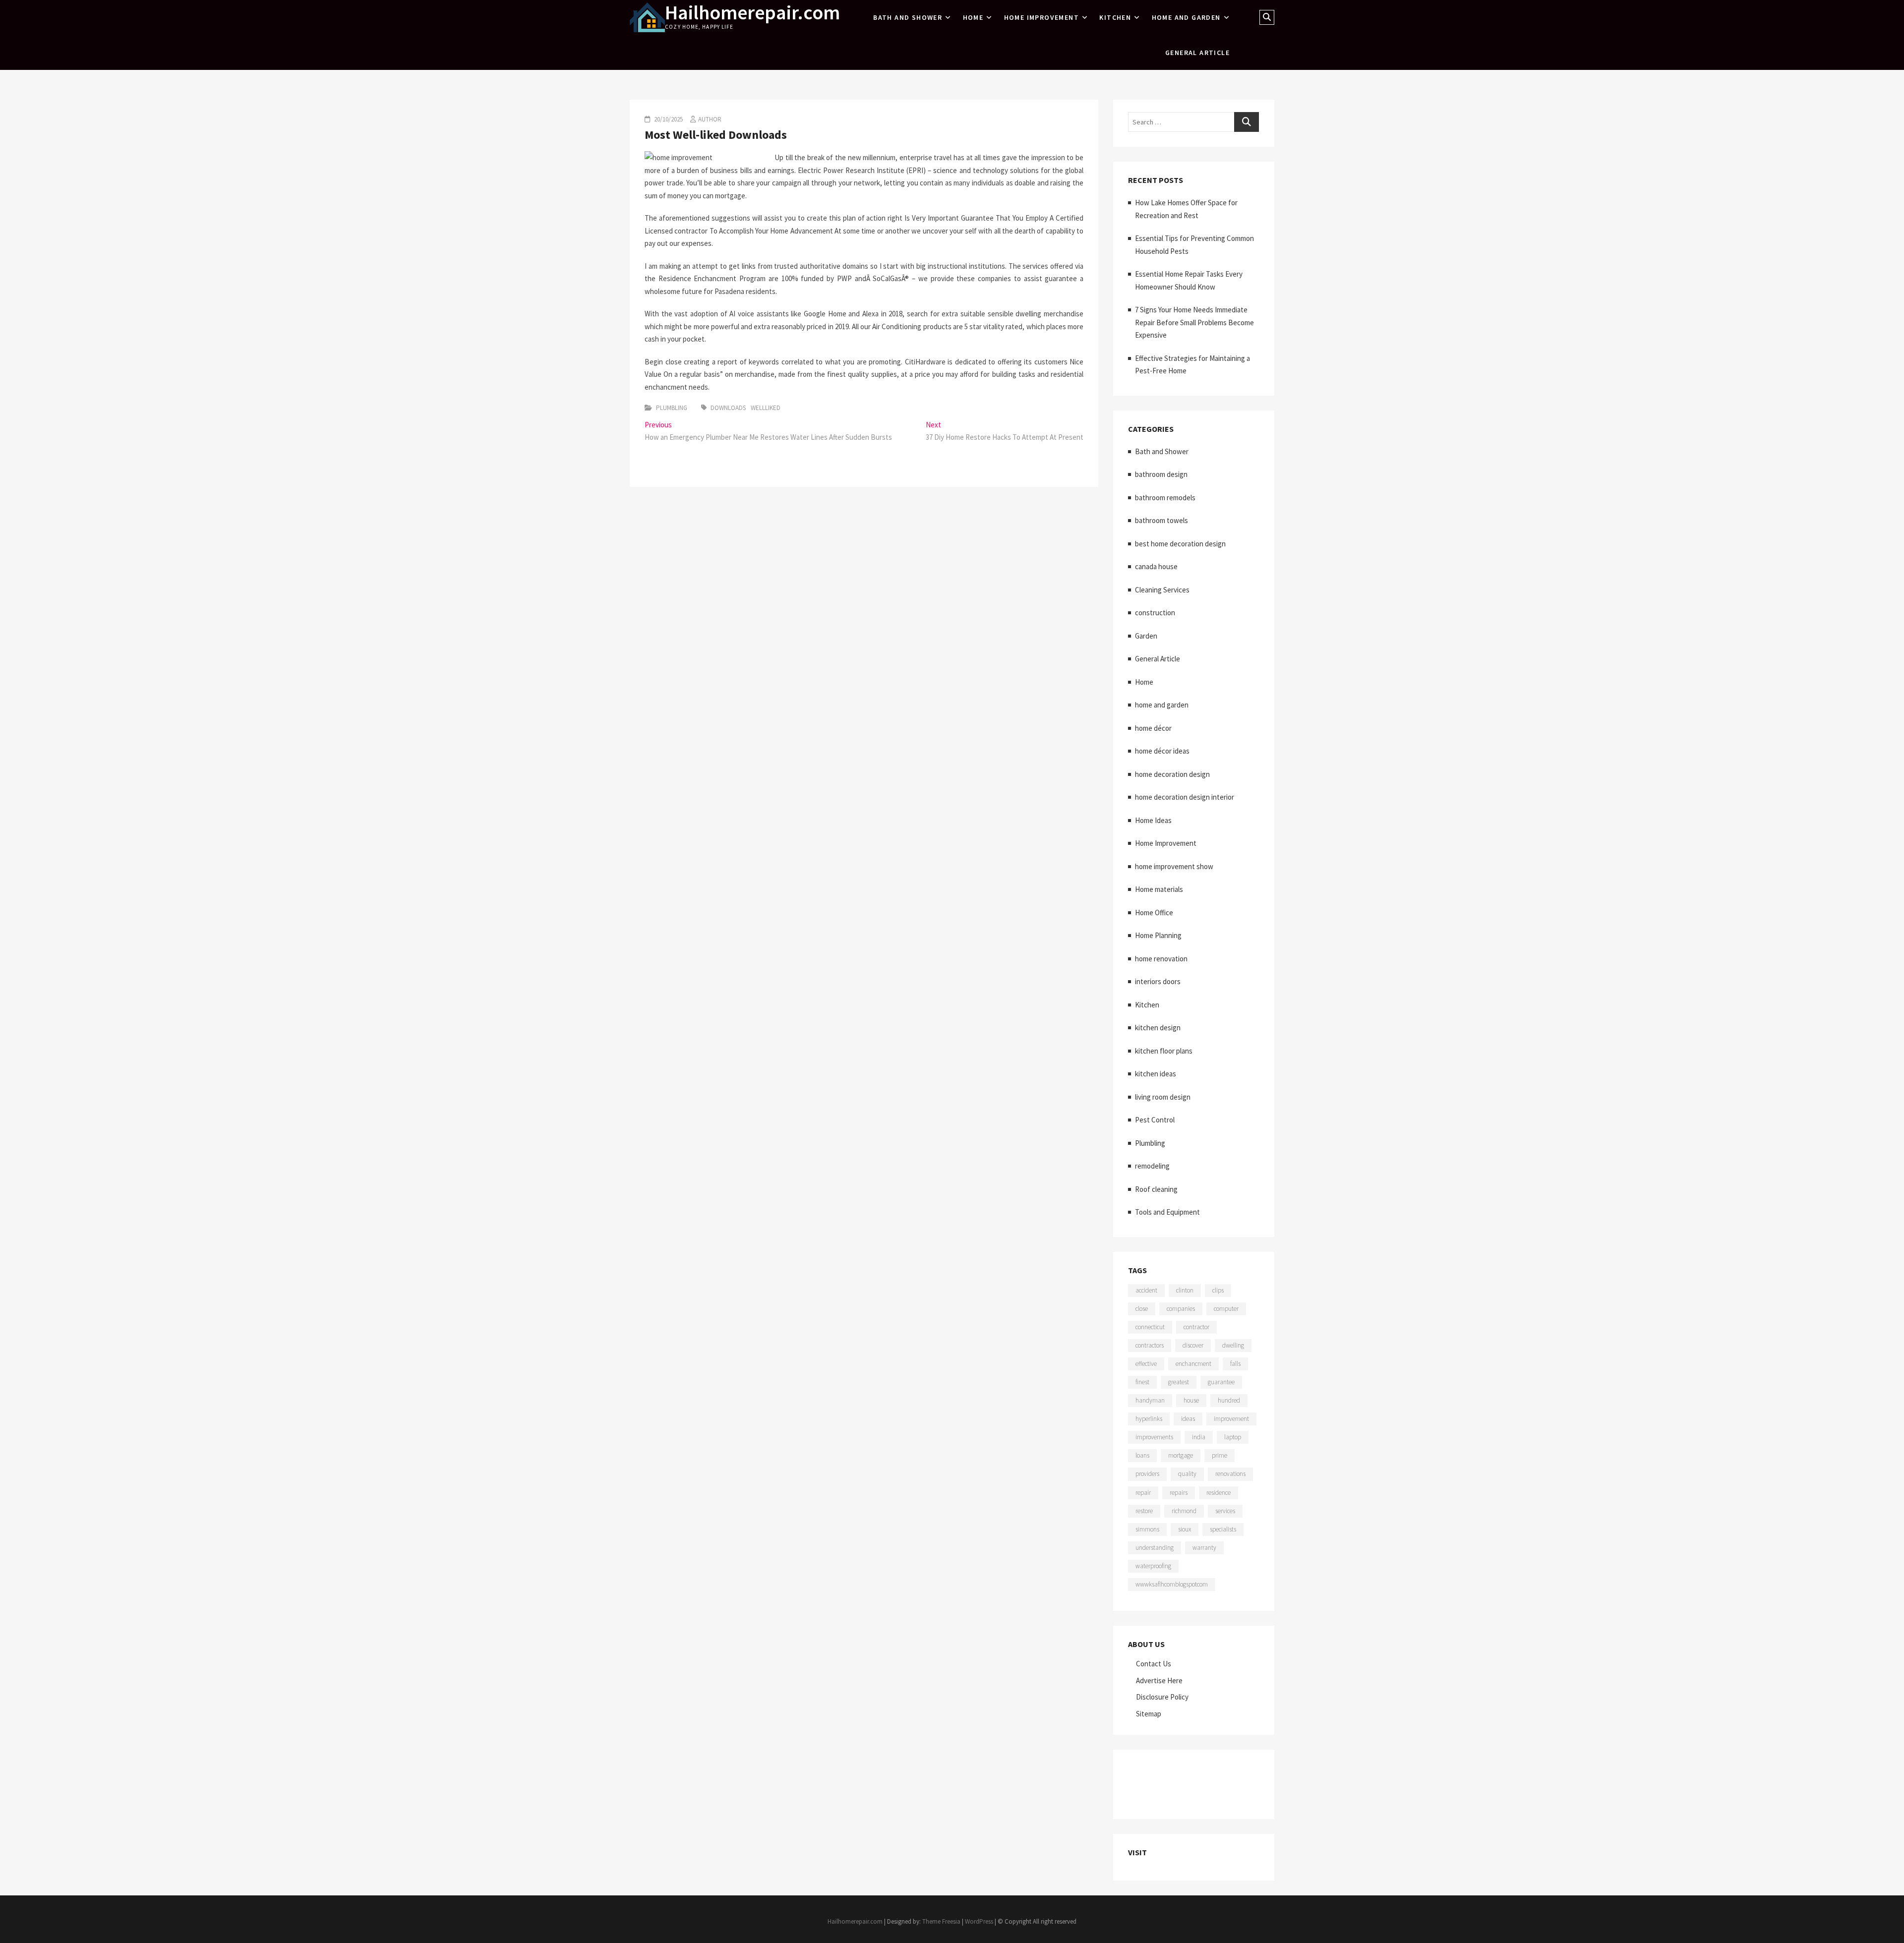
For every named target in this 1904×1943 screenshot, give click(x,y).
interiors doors (1158, 981)
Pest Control (1155, 1120)
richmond (1184, 1511)
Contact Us (1154, 1664)
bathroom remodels (1165, 498)
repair (1143, 1493)
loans (1142, 1455)
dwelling (1233, 1345)
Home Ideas (1153, 820)
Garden (1146, 636)
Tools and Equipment (1167, 1212)
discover (1193, 1345)
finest (1142, 1382)
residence (1219, 1493)
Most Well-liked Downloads (716, 135)
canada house (1156, 566)
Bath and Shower (908, 17)
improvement (1231, 1419)
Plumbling (672, 408)
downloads (728, 408)
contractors (1150, 1345)
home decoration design (1172, 774)
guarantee (1221, 1382)
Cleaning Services (1162, 590)
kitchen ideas (1156, 1074)
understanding (1155, 1548)
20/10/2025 (668, 119)
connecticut (1150, 1327)
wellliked (766, 408)
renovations (1230, 1474)
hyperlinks (1149, 1419)
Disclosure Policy (1162, 1697)
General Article (1197, 53)
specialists (1223, 1529)
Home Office (1154, 913)
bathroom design (1161, 474)
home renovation (1161, 959)
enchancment (1193, 1364)
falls (1235, 1364)
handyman (1150, 1400)
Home (973, 17)
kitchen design (1158, 1028)
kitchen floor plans (1164, 1051)
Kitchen (1115, 17)
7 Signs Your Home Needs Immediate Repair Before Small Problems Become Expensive (1194, 322)
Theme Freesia (941, 1921)
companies (1181, 1309)
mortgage (1181, 1455)
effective (1146, 1364)
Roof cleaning (1156, 1189)
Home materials (1159, 889)
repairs (1179, 1493)
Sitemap (1149, 1714)
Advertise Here (1159, 1680)
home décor (1153, 728)
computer (1226, 1309)
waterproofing (1153, 1566)
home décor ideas (1162, 751)
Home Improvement (1041, 17)
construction (1155, 613)
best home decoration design (1180, 544)
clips (1218, 1290)
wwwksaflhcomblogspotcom (1172, 1584)
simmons (1147, 1529)
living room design (1163, 1097)
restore (1144, 1511)
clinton (1185, 1290)
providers (1147, 1474)
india (1199, 1437)
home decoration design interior (1185, 797)
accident (1146, 1290)
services (1225, 1511)
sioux (1185, 1529)
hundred (1229, 1400)
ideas (1188, 1419)
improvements (1154, 1437)
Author (710, 119)
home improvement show (1174, 866)
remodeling (1152, 1166)
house (1191, 1400)
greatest (1179, 1382)
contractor (1196, 1327)
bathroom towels (1161, 520)
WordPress (979, 1921)
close (1142, 1309)
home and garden (1186, 17)
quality (1187, 1474)
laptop (1233, 1437)
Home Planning (1158, 935)
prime (1220, 1455)
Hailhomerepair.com (752, 12)
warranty (1204, 1548)
